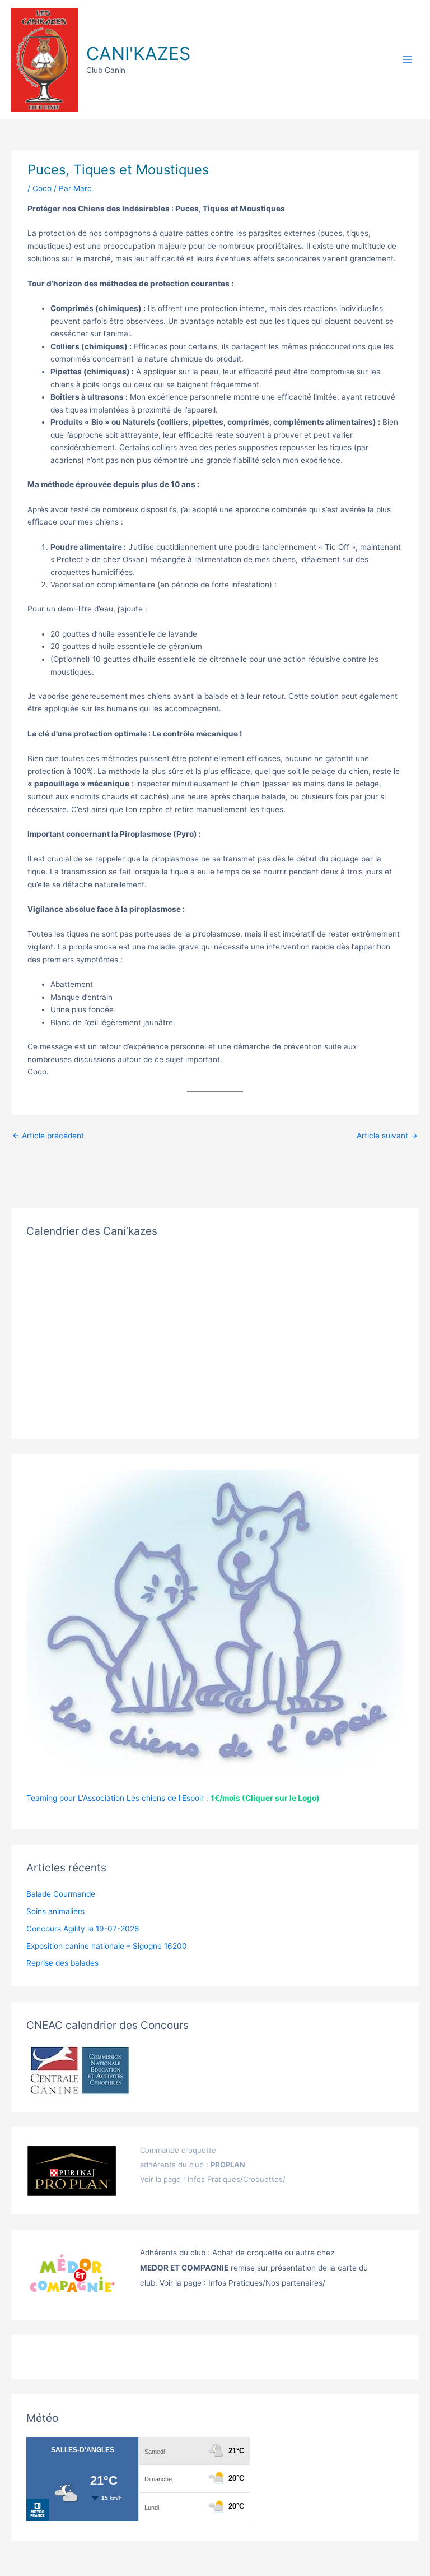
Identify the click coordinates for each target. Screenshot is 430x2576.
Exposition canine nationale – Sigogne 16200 (107, 1946)
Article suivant (387, 1136)
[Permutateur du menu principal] (408, 60)
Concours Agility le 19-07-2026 (83, 1929)
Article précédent (48, 1136)
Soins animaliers (55, 1911)
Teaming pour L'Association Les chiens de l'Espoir (115, 1798)
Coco (42, 188)
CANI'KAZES (138, 54)
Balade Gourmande (61, 1894)
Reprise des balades (62, 1963)
